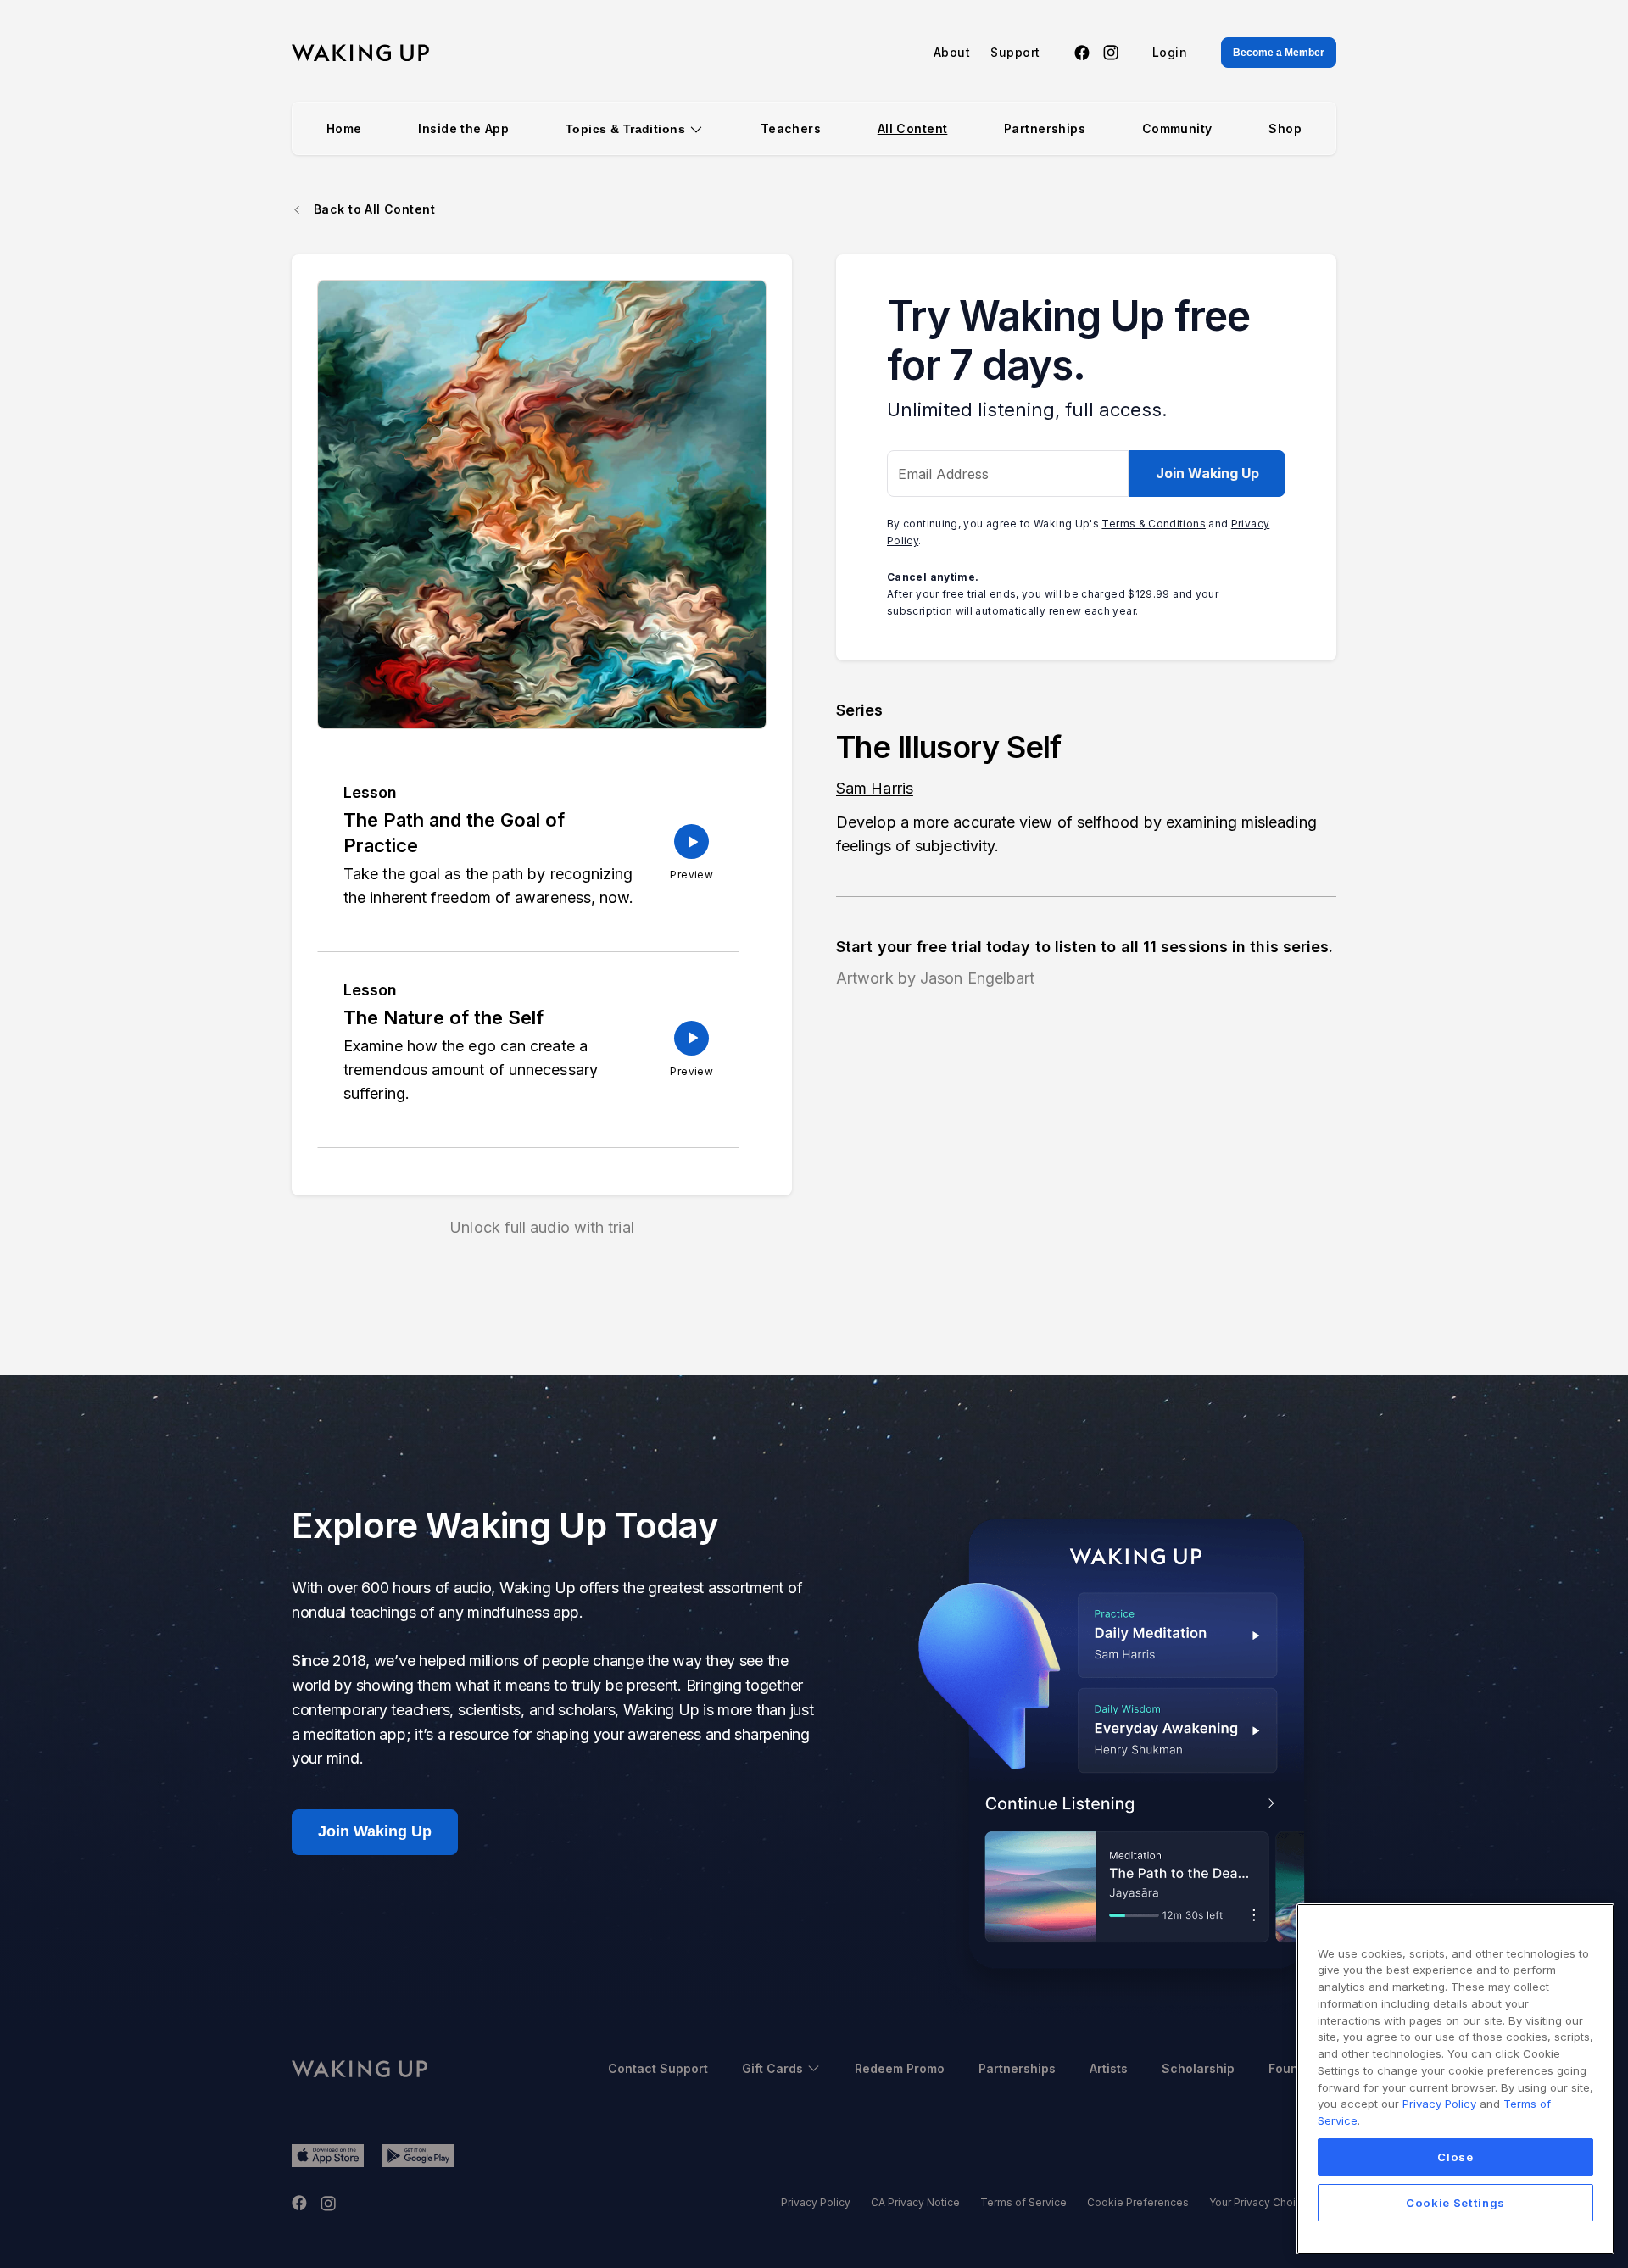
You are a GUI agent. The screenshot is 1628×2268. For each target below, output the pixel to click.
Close (1455, 2156)
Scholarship (1198, 2068)
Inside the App (463, 128)
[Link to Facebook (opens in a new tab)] (1082, 53)
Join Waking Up (1207, 473)
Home (344, 128)
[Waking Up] (360, 53)
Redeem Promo (900, 2068)
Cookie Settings (1455, 2202)
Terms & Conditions (1153, 524)
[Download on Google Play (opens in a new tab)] (418, 2156)
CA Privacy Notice (915, 2202)
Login (1170, 53)
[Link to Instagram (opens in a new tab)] (1111, 53)
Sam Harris (875, 788)
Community (1177, 128)
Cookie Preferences (1138, 2202)
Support (1015, 53)
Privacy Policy (816, 2202)
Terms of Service (1023, 2202)
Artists (1109, 2068)
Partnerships (1045, 128)
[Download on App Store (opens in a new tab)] (328, 2156)
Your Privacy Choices (1262, 2202)
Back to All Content (374, 209)
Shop (1285, 128)
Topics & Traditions (625, 129)
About (952, 53)
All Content (913, 128)
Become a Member (1279, 53)
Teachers (791, 128)
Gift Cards (772, 2068)
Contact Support (658, 2068)
